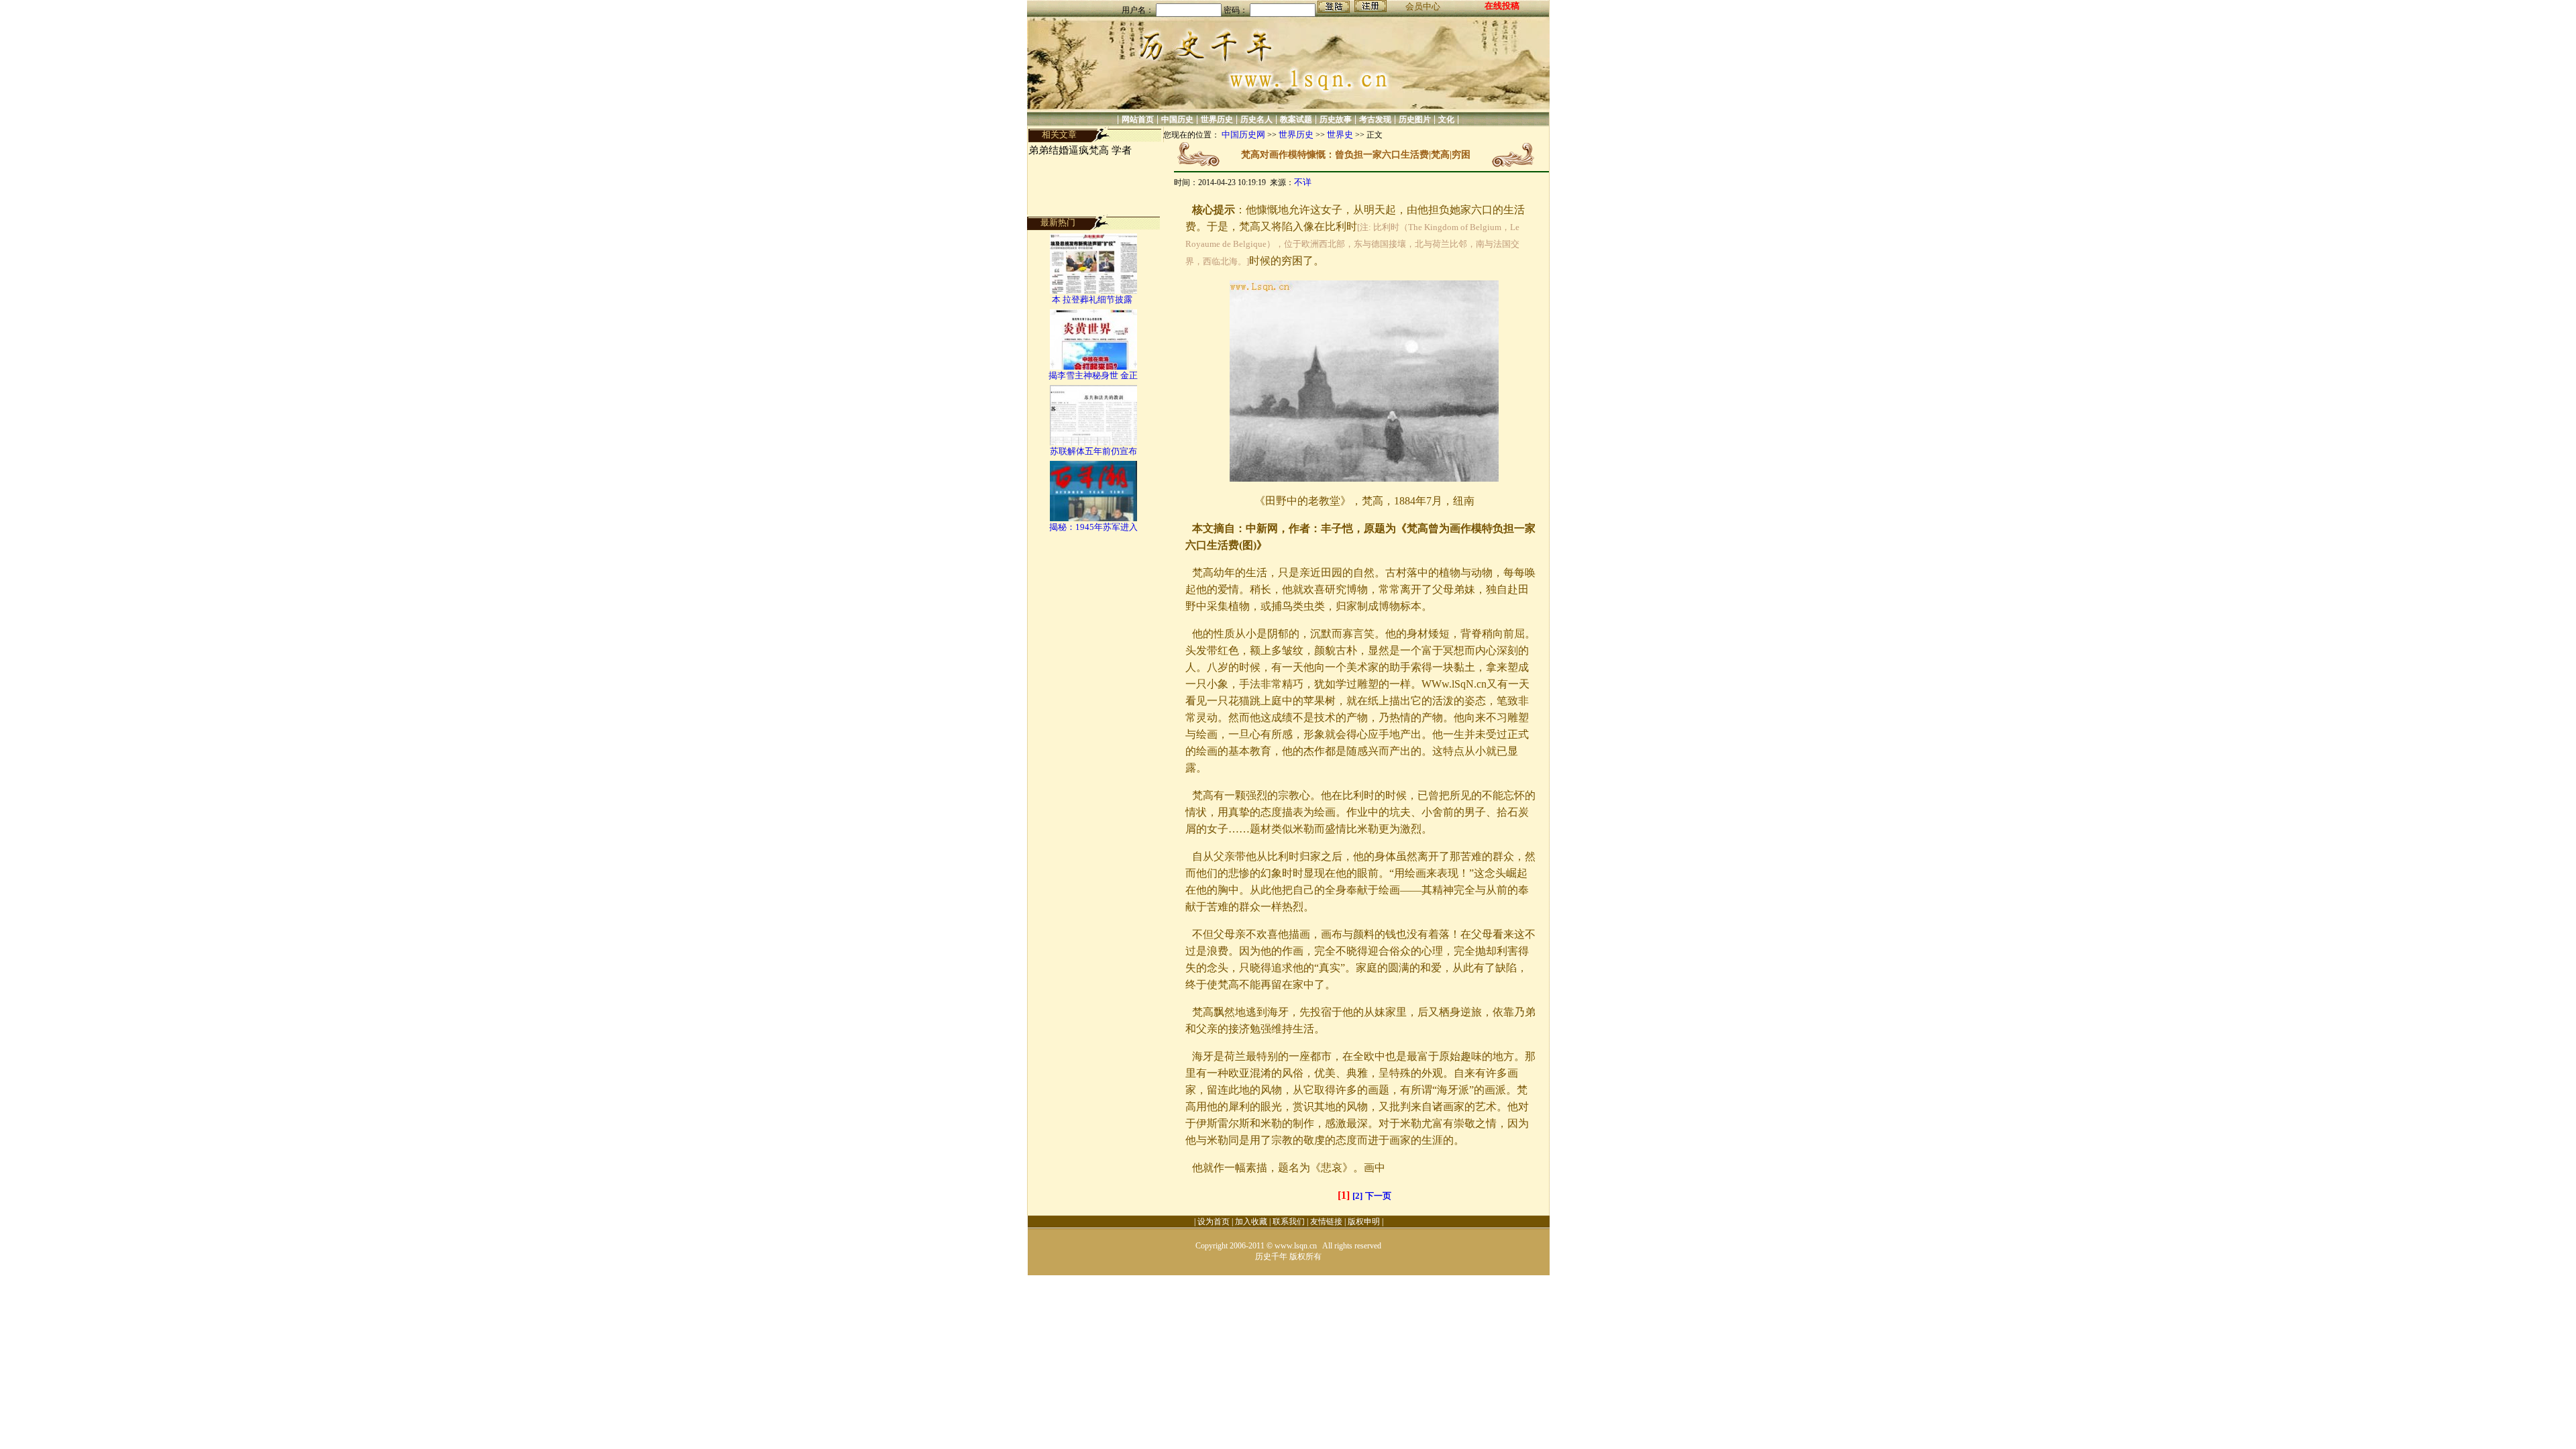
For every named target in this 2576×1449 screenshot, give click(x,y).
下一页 (1378, 1196)
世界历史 (1217, 119)
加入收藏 (1251, 1222)
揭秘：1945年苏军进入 (1093, 527)
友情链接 (1326, 1222)
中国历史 (1177, 119)
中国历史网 (1243, 135)
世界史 (1340, 135)
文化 (1446, 119)
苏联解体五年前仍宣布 (1093, 451)
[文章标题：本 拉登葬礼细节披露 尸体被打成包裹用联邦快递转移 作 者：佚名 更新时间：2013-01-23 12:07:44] (1093, 291)
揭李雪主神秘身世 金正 (1093, 375)
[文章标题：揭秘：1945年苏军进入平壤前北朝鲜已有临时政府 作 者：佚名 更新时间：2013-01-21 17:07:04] (1093, 518)
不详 (1303, 182)
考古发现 (1375, 119)
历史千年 (1271, 1256)
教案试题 (1296, 119)
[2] (1357, 1196)
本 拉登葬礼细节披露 (1093, 300)
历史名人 (1256, 119)
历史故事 (1336, 119)
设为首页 (1214, 1222)
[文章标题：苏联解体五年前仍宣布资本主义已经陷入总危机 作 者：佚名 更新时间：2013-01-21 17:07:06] (1093, 442)
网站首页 (1138, 119)
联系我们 (1289, 1222)
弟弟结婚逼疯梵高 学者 (1080, 150)
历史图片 (1415, 119)
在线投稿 (1502, 6)
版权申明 (1364, 1222)
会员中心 (1423, 6)
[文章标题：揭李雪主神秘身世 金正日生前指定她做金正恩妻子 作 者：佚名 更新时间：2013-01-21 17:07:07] (1093, 367)
